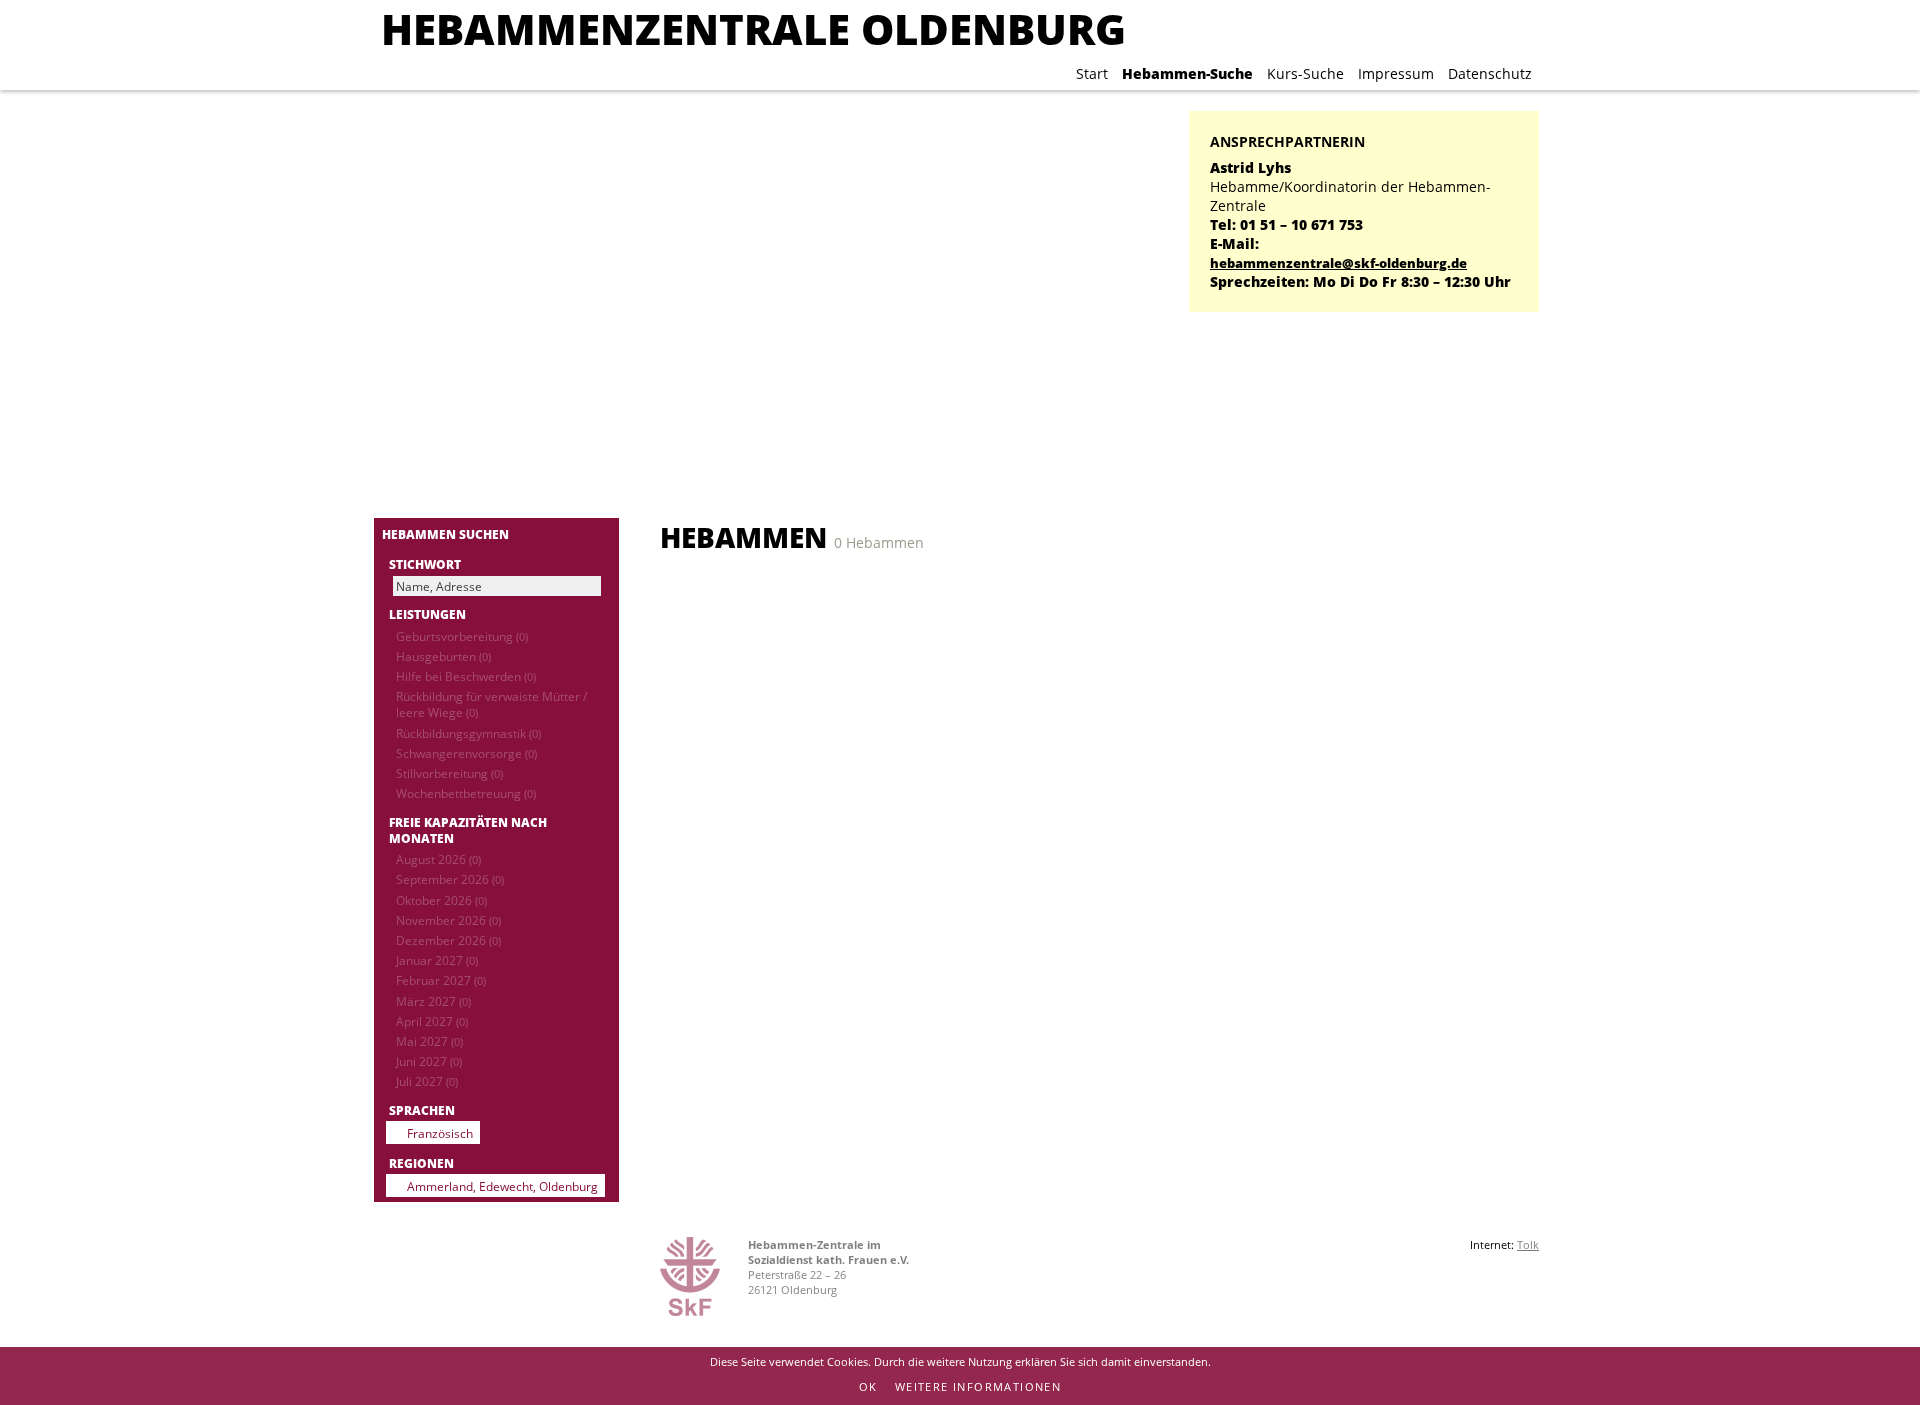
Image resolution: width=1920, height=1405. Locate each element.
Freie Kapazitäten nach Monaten (468, 830)
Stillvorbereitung (449, 773)
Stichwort (425, 564)
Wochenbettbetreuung (466, 793)
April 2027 (432, 1021)
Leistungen (427, 614)
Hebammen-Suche (1187, 73)
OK (868, 1386)
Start (1092, 73)
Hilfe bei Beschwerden (466, 676)
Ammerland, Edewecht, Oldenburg (502, 1186)
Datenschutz (1490, 73)
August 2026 (438, 859)
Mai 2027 (429, 1041)
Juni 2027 (429, 1061)
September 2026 (450, 879)
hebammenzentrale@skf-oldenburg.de (1338, 263)
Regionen (421, 1163)
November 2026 (448, 920)
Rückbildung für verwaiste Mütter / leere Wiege (491, 704)
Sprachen (422, 1110)
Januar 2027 (437, 960)
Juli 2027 (427, 1081)
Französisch (440, 1133)
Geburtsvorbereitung (462, 636)
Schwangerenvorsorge (466, 753)
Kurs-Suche (1305, 73)
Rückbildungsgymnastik (468, 733)
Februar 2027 (441, 980)
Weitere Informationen (978, 1386)
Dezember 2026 (448, 940)
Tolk (1528, 1244)
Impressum (1396, 73)
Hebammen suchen (445, 534)
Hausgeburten (443, 656)
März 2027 (433, 1001)
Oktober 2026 (441, 900)
